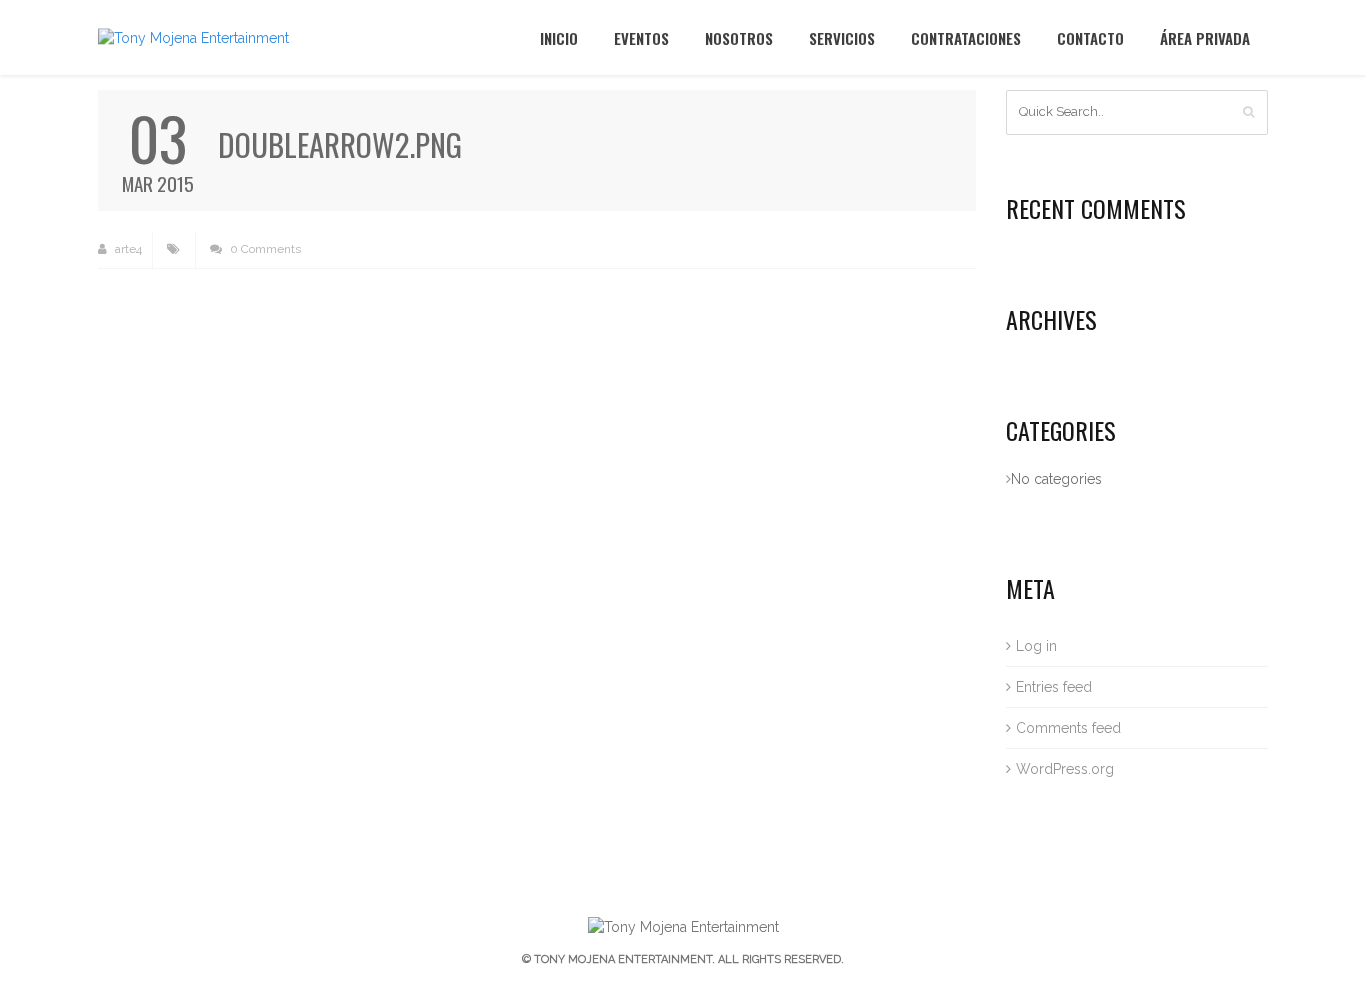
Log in (1036, 646)
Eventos (641, 38)
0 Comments (264, 249)
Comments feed (1068, 728)
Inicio (559, 38)
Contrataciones (966, 38)
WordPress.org (1065, 769)
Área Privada (1205, 38)
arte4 (127, 249)
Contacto (1090, 38)
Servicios (842, 38)
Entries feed (1054, 687)
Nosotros (739, 38)
